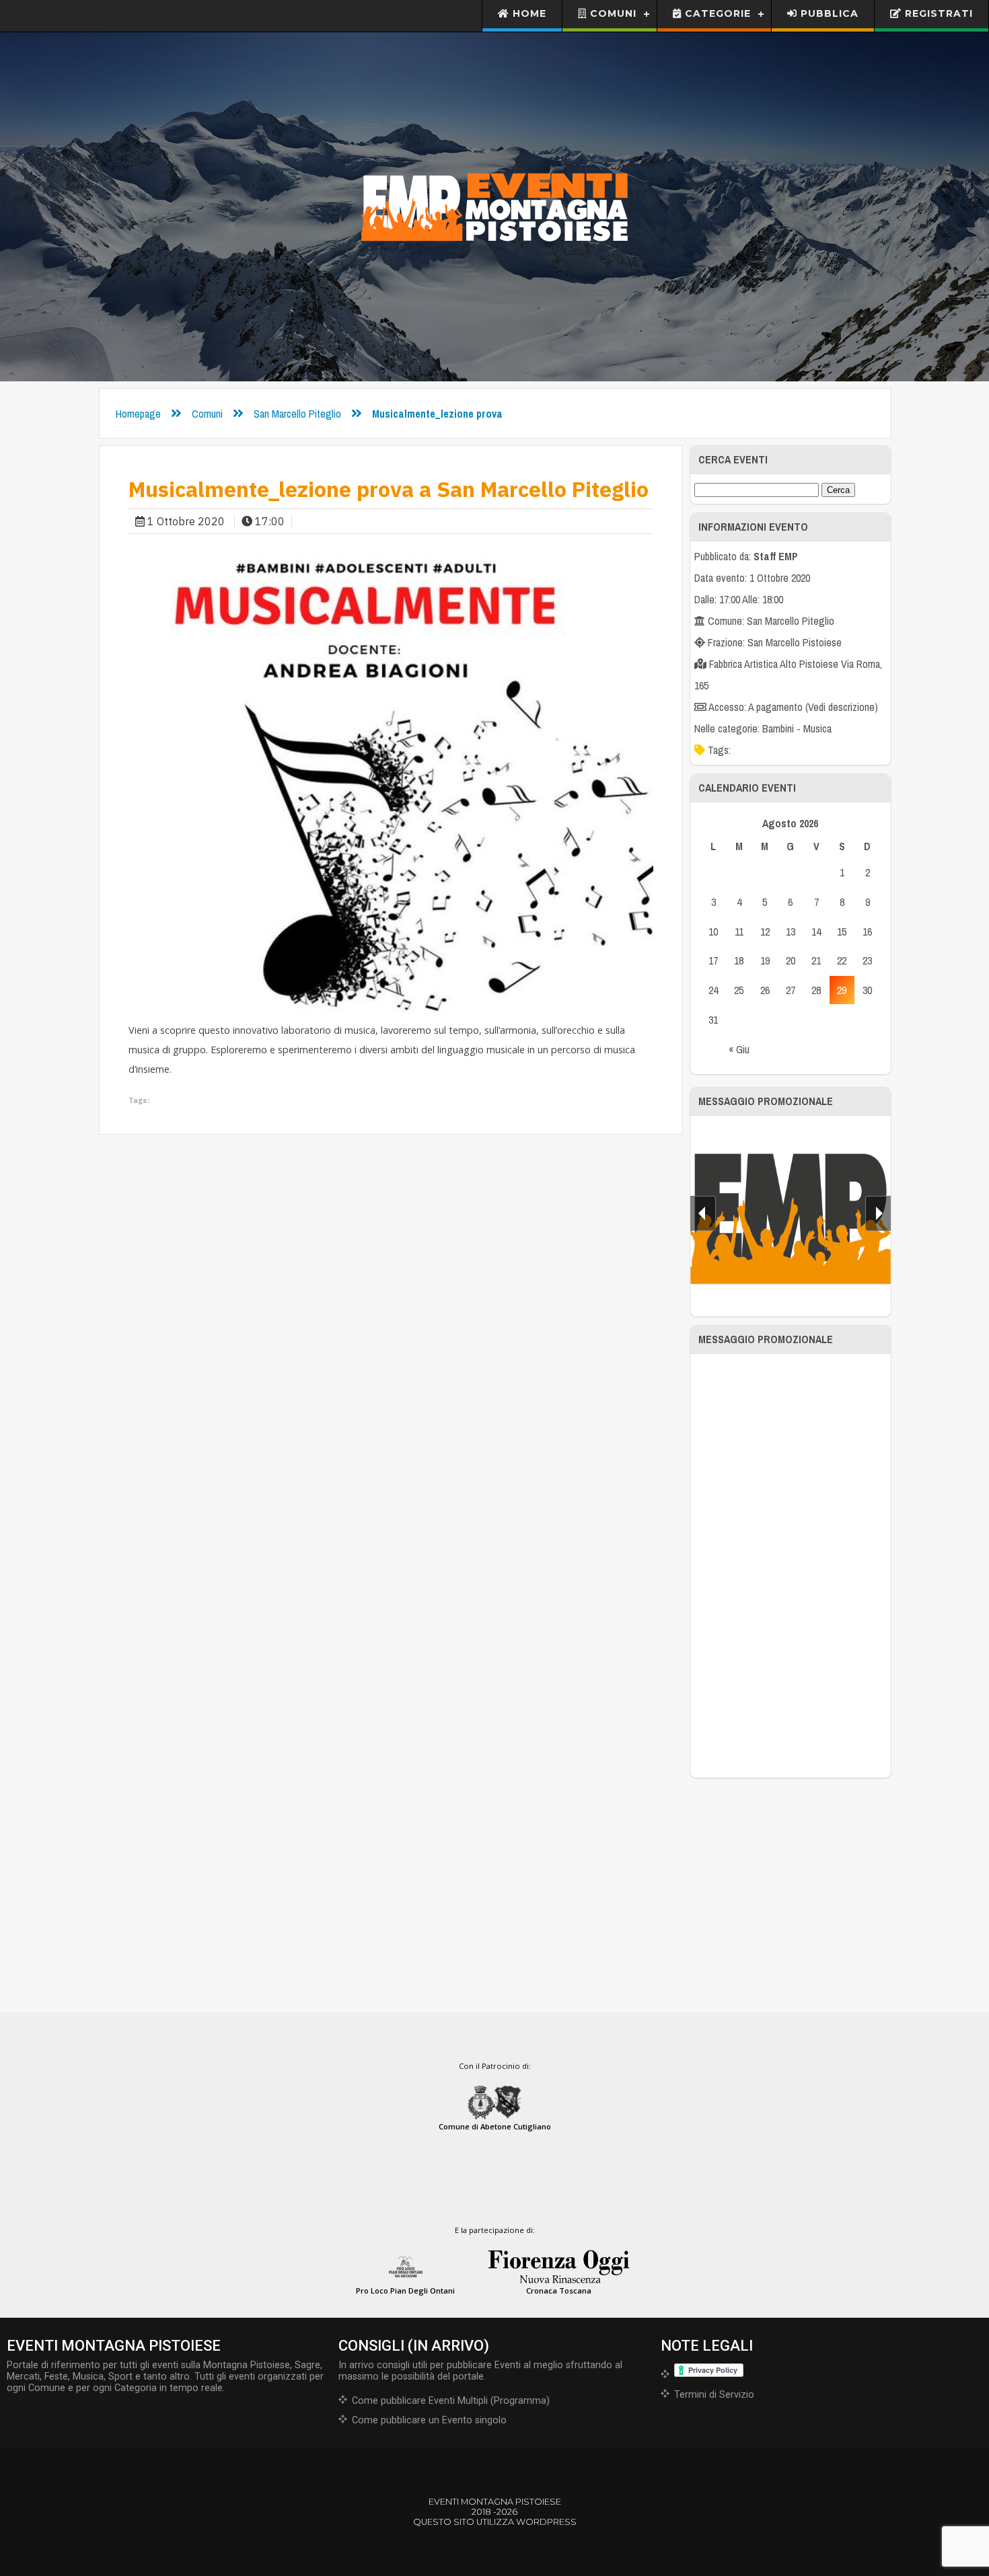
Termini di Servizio (714, 2395)
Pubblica (828, 13)
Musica (817, 728)
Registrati (937, 13)
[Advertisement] (791, 1566)
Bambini (778, 728)
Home (528, 13)
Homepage (138, 414)
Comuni (612, 13)
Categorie (716, 13)
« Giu (739, 1049)
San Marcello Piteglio (297, 414)
